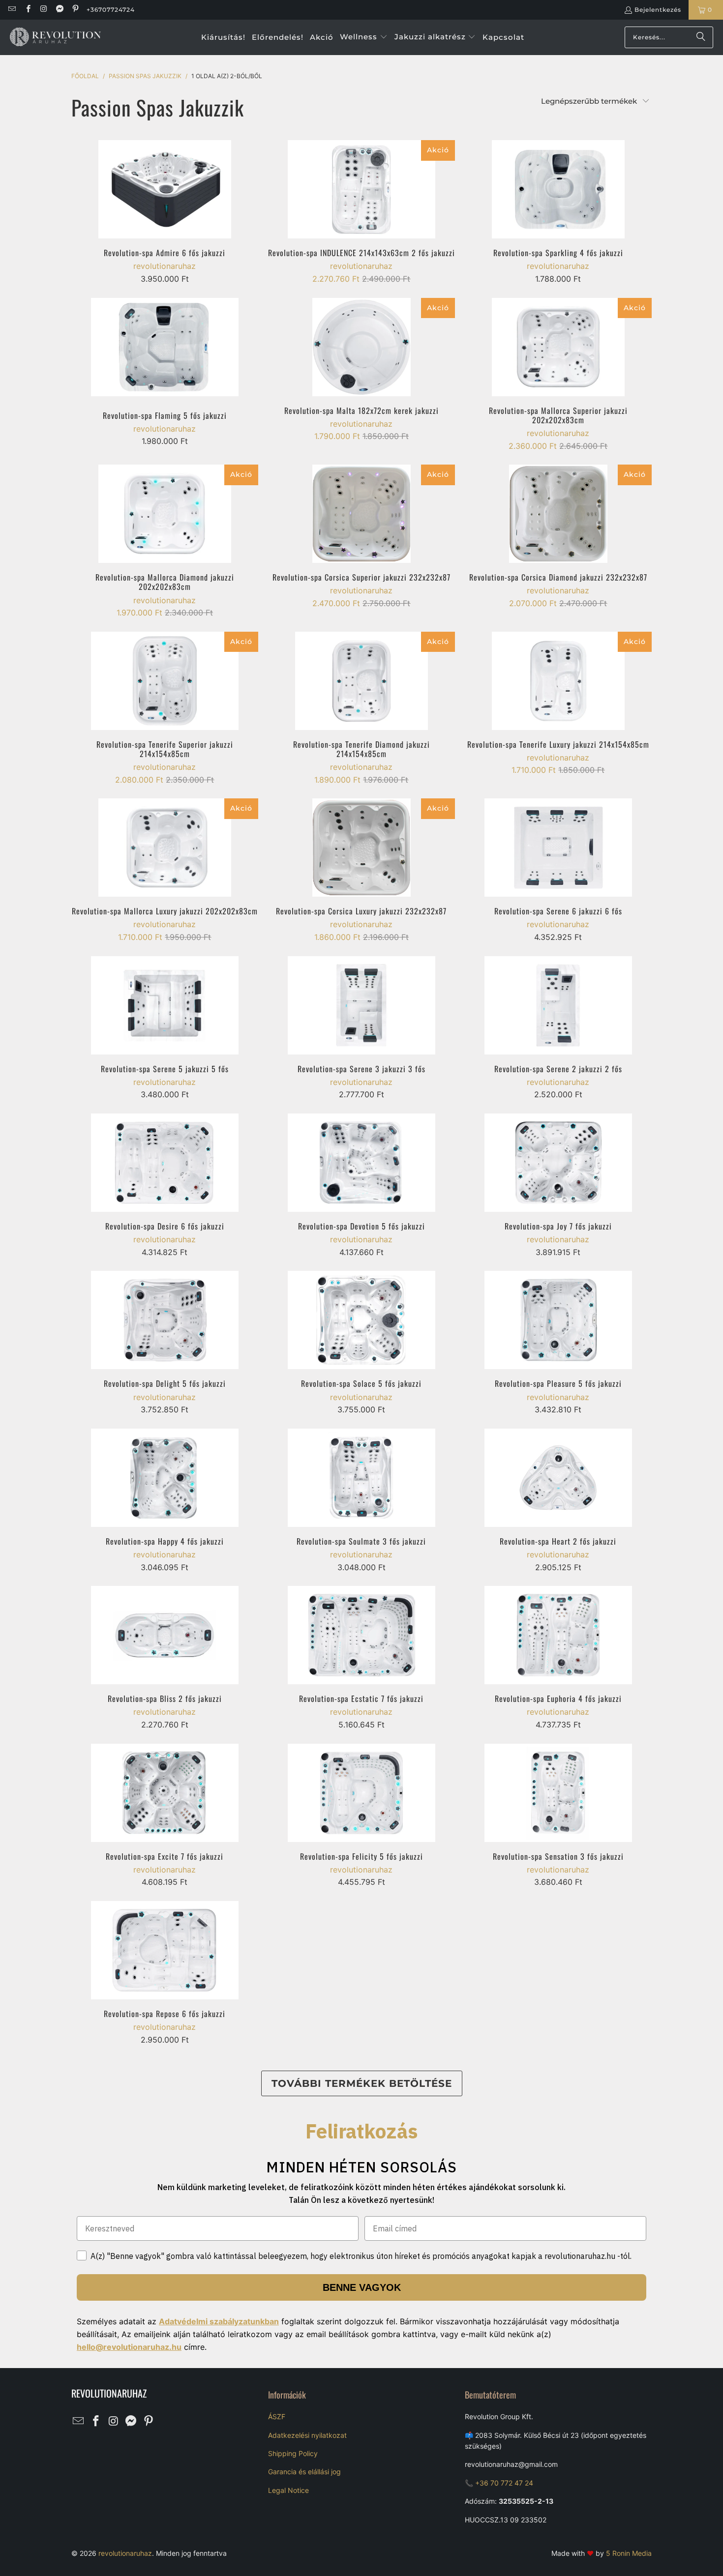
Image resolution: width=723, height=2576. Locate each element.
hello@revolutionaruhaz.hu (129, 2347)
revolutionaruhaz (125, 2553)
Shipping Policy (293, 2453)
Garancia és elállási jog (304, 2472)
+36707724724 (111, 10)
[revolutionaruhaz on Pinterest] (75, 10)
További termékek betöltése (362, 2083)
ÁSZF (277, 2416)
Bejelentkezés (658, 10)
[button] (364, 37)
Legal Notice (288, 2490)
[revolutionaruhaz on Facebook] (27, 10)
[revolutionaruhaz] (55, 37)
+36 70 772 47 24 (504, 2483)
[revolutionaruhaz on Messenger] (59, 10)
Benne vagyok (362, 2287)
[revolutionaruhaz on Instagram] (44, 10)
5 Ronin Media (629, 2553)
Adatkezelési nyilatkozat (307, 2435)
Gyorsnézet (165, 215)
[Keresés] (701, 37)
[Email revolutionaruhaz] (12, 10)
